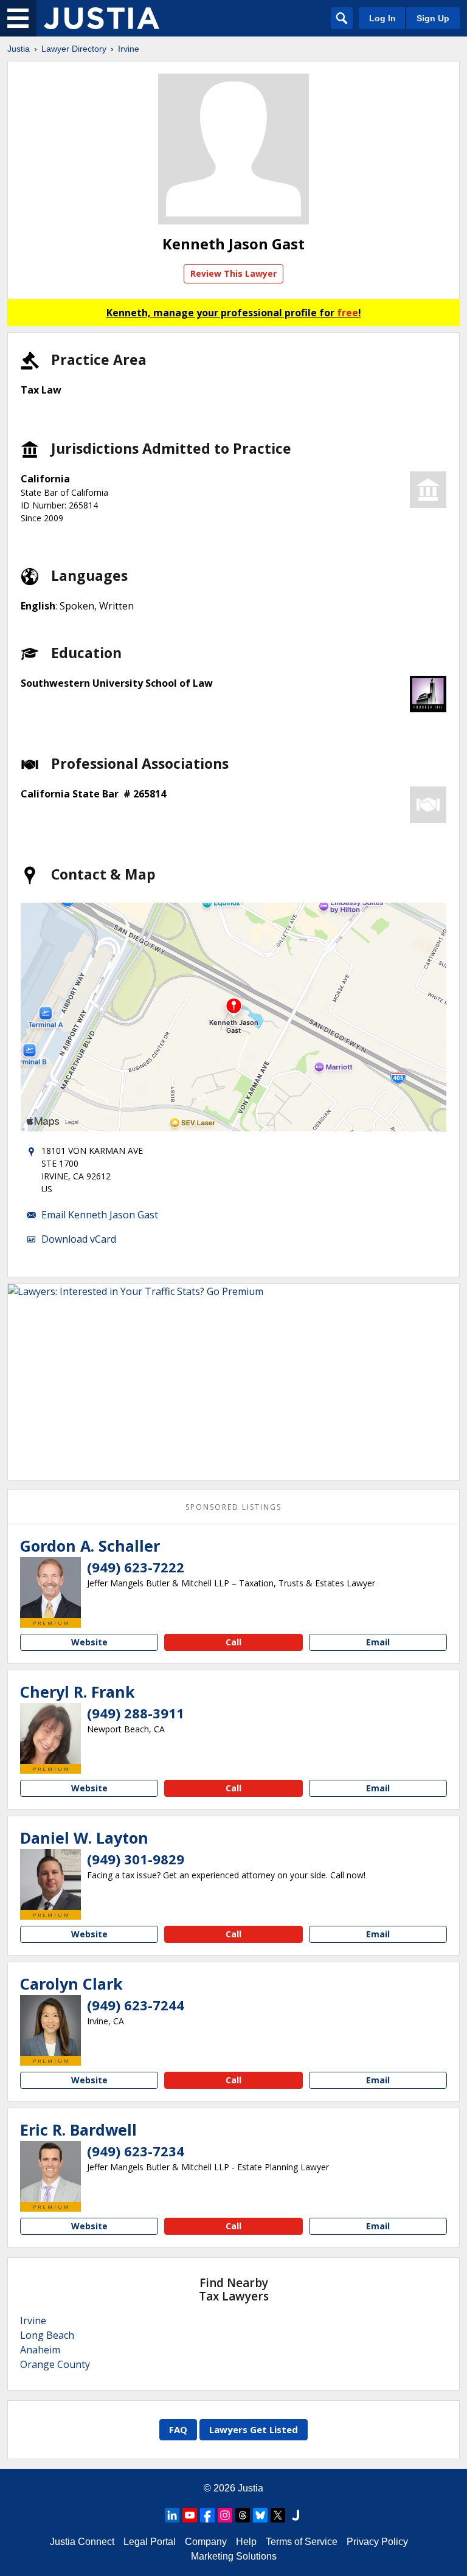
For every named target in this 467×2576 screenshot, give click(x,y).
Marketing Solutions (234, 2556)
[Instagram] (225, 2515)
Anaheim (40, 2350)
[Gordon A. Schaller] (50, 1588)
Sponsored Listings (233, 1507)
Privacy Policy (377, 2542)
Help (246, 2542)
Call (233, 1642)
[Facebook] (207, 2515)
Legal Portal (150, 2542)
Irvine (129, 49)
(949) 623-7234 (136, 2151)
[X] (278, 2515)
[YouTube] (190, 2515)
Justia (19, 49)
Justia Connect (82, 2542)
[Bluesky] (260, 2515)
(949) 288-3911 (136, 1713)
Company (206, 2542)
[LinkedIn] (172, 2515)
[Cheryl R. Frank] (50, 1734)
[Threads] (243, 2515)
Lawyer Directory (74, 49)
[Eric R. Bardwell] (50, 2172)
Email (378, 1642)
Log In (382, 18)
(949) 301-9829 (136, 1859)
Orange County (55, 2364)
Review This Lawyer (233, 273)
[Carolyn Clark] (50, 2026)
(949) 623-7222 (136, 1567)
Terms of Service (302, 2542)
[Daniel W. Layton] (50, 1880)
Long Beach (47, 2335)
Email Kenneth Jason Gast (100, 1215)
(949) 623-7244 (136, 2005)
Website (89, 1642)
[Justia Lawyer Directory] (102, 18)
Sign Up (433, 18)
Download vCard (79, 1239)
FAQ (178, 2429)
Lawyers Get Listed (254, 2429)
